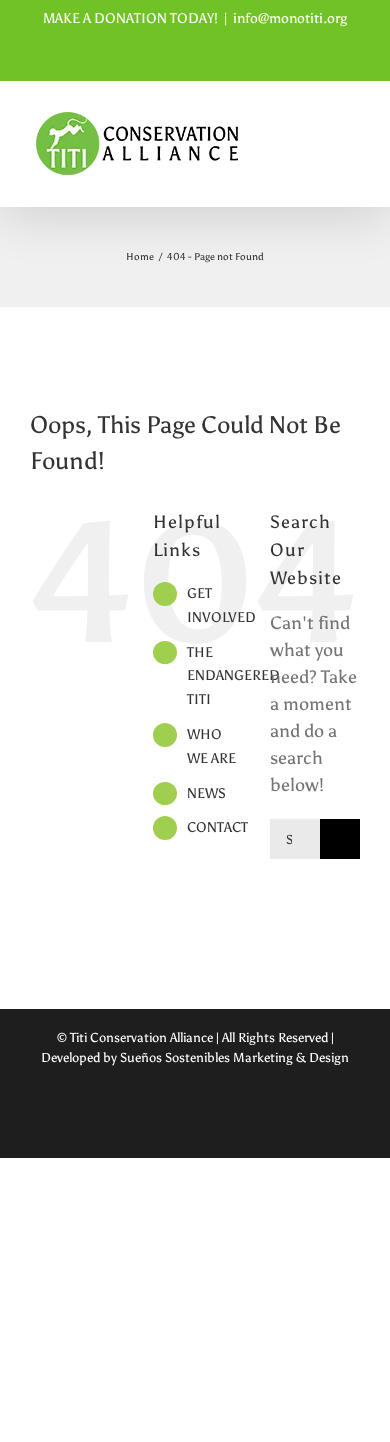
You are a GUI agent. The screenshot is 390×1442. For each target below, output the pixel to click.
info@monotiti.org (290, 18)
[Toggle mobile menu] (352, 161)
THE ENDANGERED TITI (233, 676)
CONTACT (217, 827)
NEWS (206, 793)
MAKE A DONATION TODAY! (130, 18)
